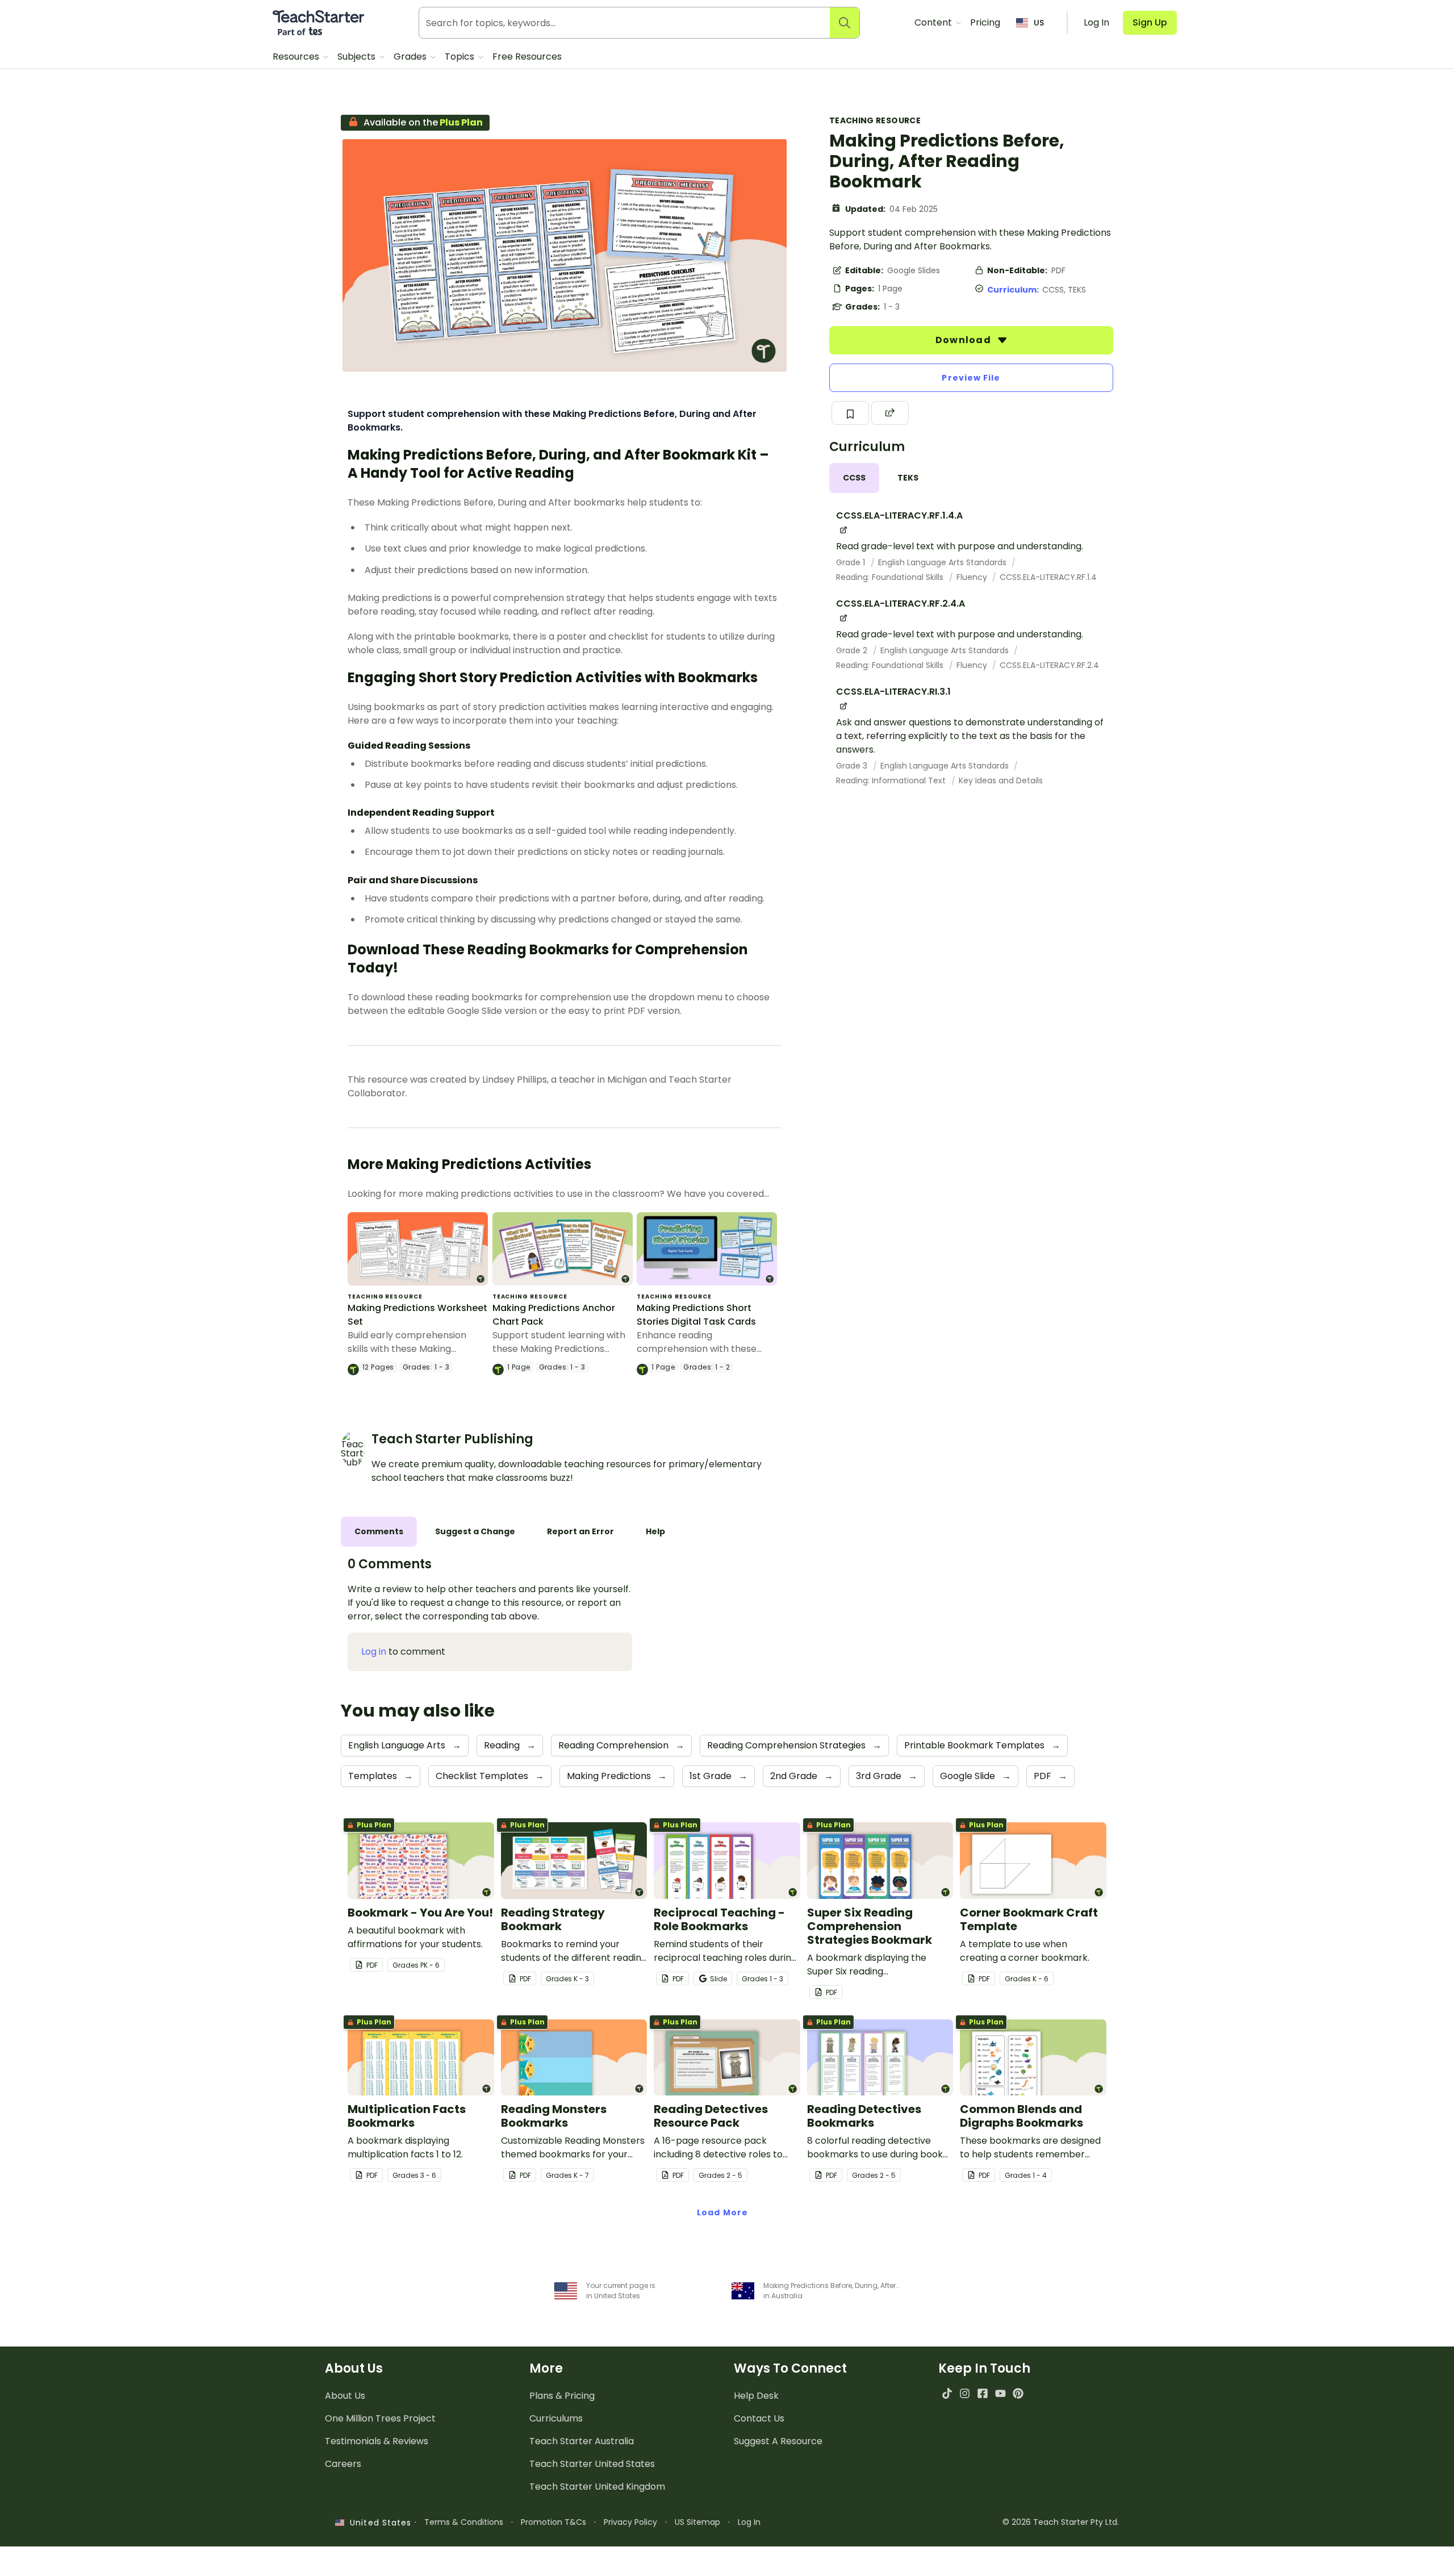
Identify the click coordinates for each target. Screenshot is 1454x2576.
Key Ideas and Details (1001, 780)
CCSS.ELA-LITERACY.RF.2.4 (1049, 665)
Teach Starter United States (592, 2464)
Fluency (973, 577)
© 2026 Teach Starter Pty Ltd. (1061, 2522)
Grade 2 (853, 650)
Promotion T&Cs (553, 2522)
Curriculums (556, 2418)
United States (378, 2523)
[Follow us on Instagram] (965, 2393)
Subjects (358, 57)
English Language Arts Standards (943, 562)
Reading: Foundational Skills (891, 577)
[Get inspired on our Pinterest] (1018, 2393)
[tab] (854, 478)
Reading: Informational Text (892, 780)
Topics (461, 57)
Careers (343, 2464)
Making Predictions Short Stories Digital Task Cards (696, 1315)
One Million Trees (380, 2418)
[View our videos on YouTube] (1000, 2393)
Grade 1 (852, 562)
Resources (297, 57)
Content (934, 22)
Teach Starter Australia (582, 2441)
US (1039, 23)
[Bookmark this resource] (850, 413)
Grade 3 (853, 766)
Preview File (971, 378)
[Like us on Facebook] (982, 2393)
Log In (749, 2522)
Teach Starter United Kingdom (597, 2487)
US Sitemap (697, 2522)
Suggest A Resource (778, 2441)
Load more (722, 2212)
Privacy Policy (630, 2522)
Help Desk (756, 2396)
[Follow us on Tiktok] (947, 2393)
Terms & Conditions (464, 2522)
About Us (345, 2396)
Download (964, 340)
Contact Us (759, 2418)
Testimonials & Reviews (377, 2441)
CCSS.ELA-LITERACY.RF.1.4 (1048, 577)
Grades (411, 57)
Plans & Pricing (562, 2396)
